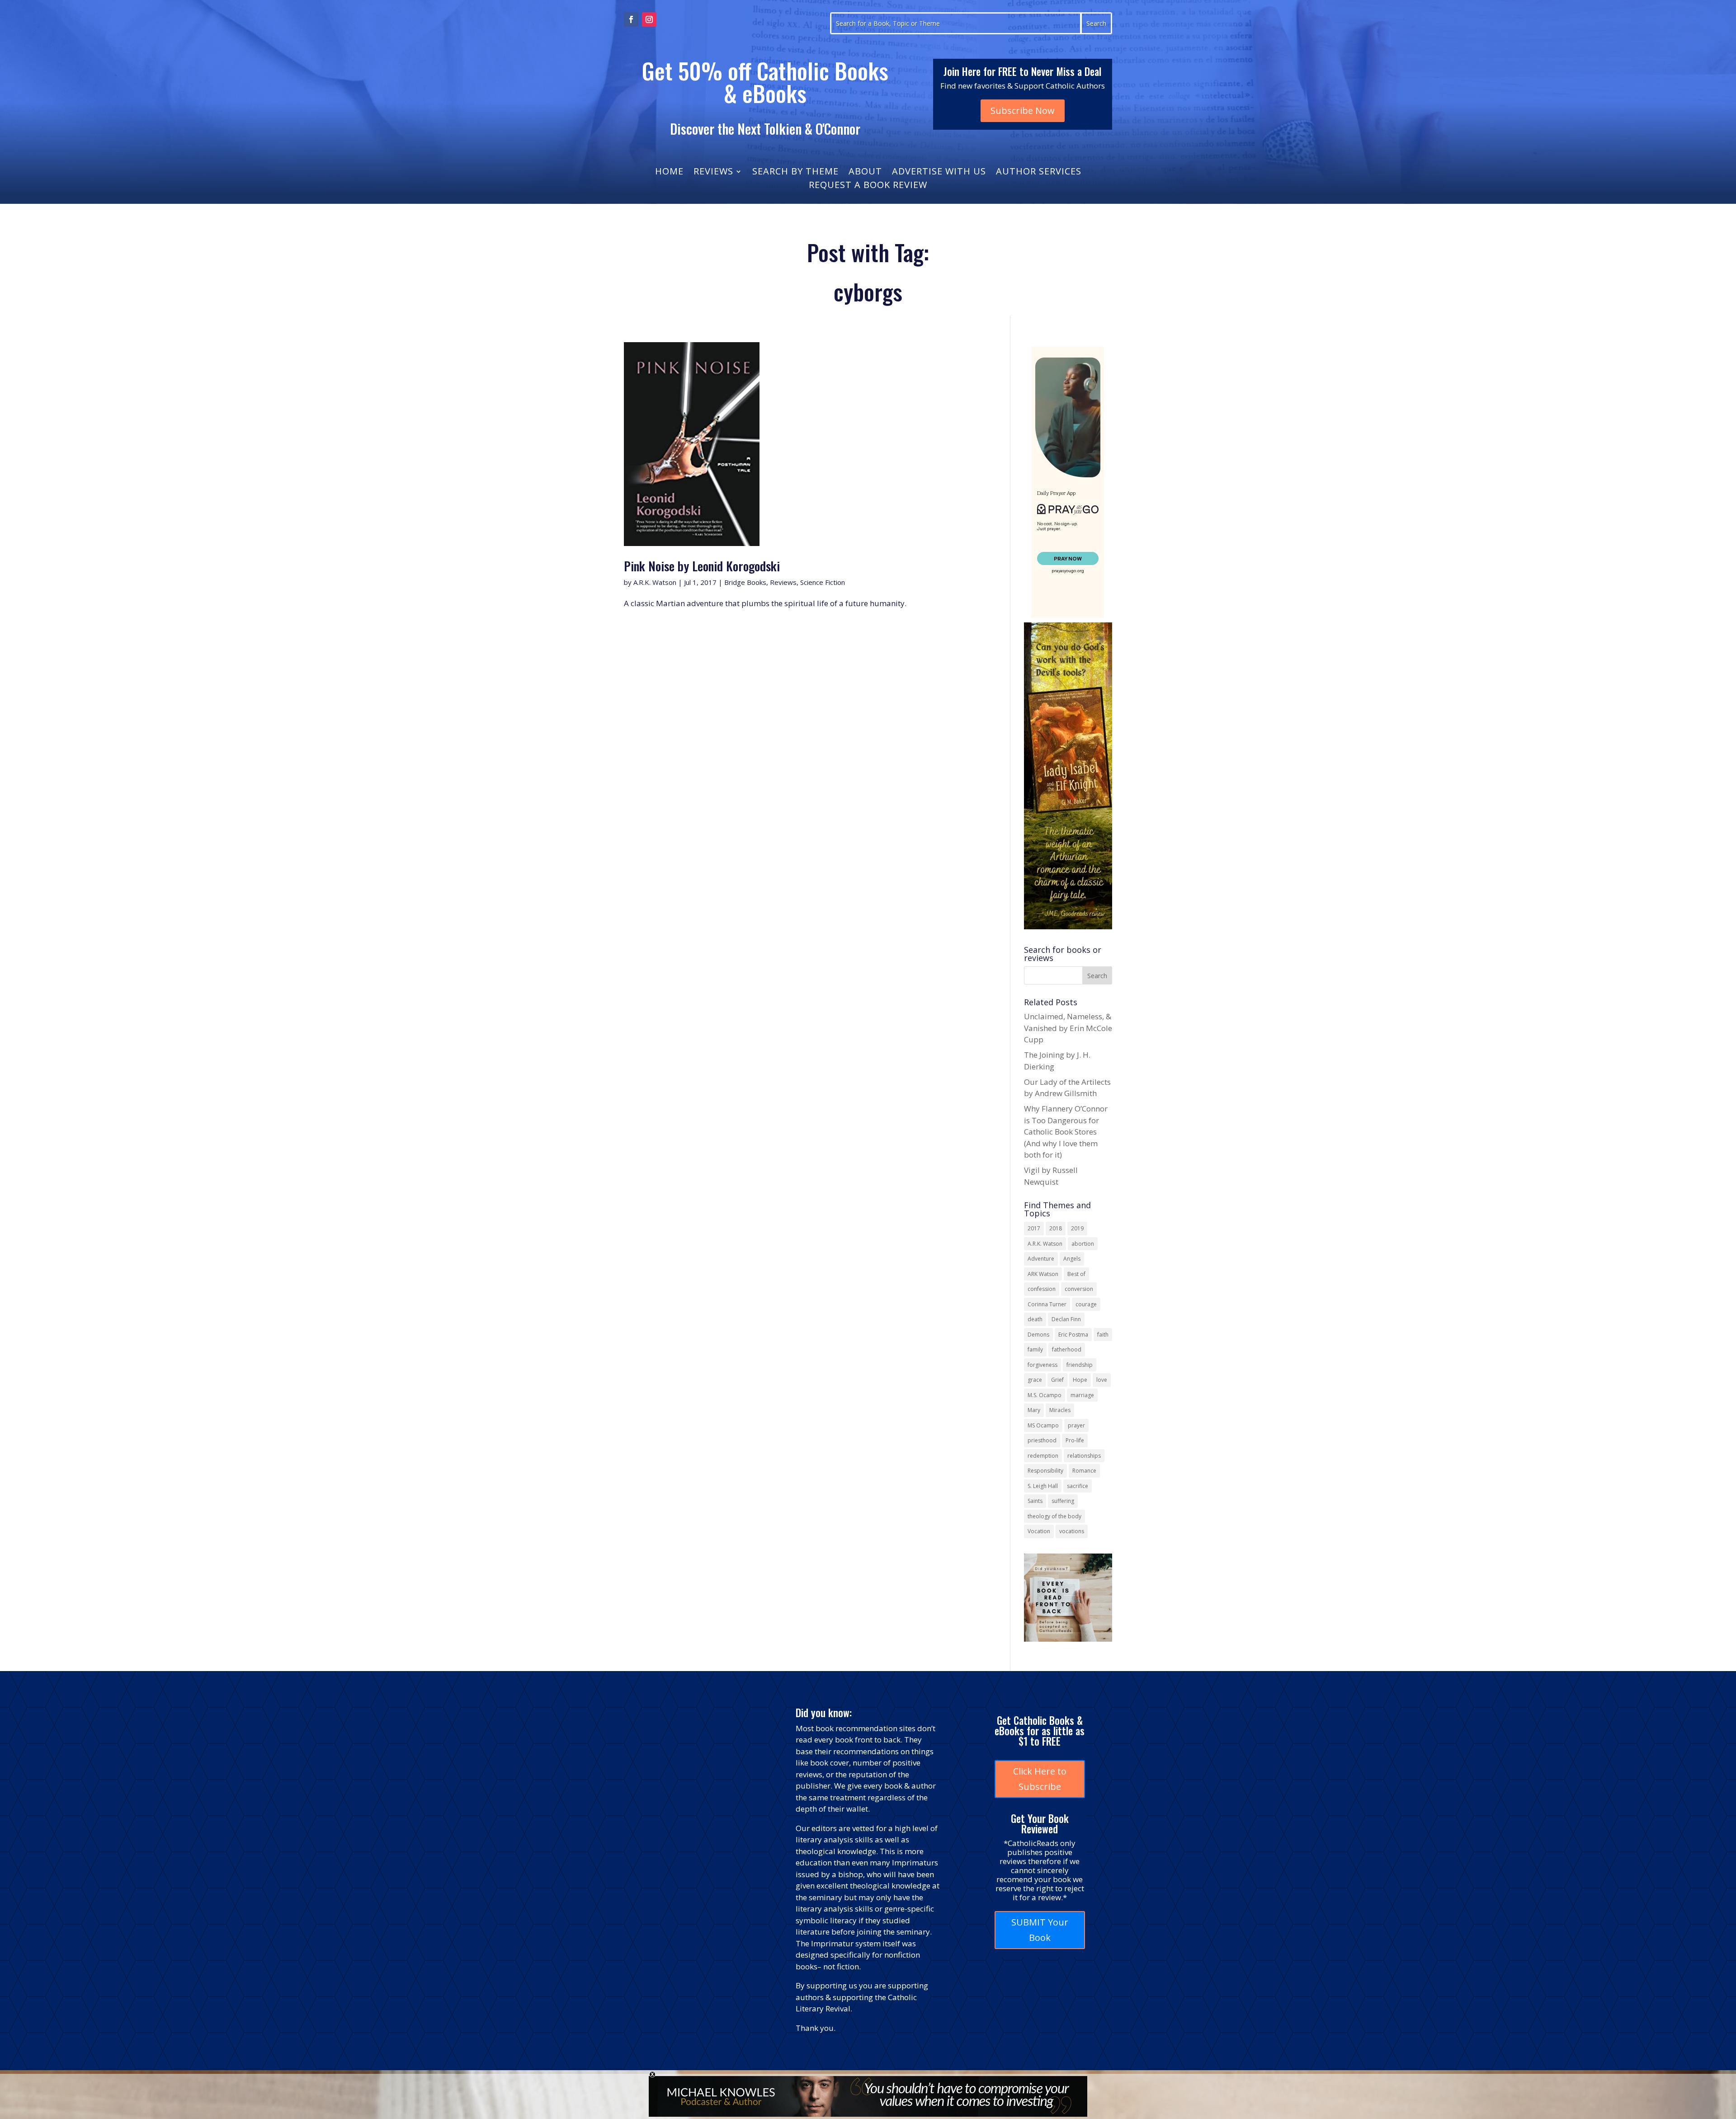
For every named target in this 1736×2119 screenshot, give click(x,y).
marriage (1082, 1395)
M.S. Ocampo (1045, 1395)
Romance (1084, 1471)
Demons (1038, 1335)
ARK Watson (1043, 1274)
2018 (1056, 1228)
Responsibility (1045, 1471)
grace (1035, 1380)
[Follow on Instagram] (649, 19)
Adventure (1041, 1259)
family (1035, 1349)
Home (669, 173)
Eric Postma (1073, 1335)
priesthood (1042, 1440)
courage (1086, 1304)
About (865, 173)
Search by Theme (795, 173)
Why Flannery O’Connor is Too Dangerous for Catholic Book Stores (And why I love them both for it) (1066, 1132)
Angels (1072, 1259)
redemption (1043, 1456)
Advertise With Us (939, 173)
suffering (1063, 1501)
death (1035, 1319)
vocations (1072, 1531)
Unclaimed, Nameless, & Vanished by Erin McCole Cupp (1068, 1028)
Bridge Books (745, 582)
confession (1042, 1289)
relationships (1084, 1456)
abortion (1083, 1244)
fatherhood (1067, 1349)
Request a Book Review (868, 186)
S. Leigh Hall (1043, 1486)
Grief (1057, 1380)
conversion (1079, 1289)
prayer (1076, 1425)
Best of (1076, 1274)
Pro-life (1075, 1440)
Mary (1034, 1410)
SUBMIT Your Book (1040, 1930)
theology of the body (1054, 1516)
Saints (1035, 1501)
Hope (1080, 1380)
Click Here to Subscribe (1040, 1779)
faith (1103, 1335)
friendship (1080, 1365)
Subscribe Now (1023, 111)
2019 (1077, 1228)
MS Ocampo (1043, 1425)
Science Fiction (823, 582)
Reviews (713, 173)
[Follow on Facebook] (631, 19)
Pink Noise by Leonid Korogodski (702, 566)
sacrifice (1078, 1486)
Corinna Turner (1047, 1304)
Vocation (1039, 1531)
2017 (1034, 1228)
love (1102, 1380)
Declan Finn (1066, 1319)
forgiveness (1043, 1365)
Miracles (1060, 1410)
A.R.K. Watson (655, 582)
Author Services (1039, 173)
